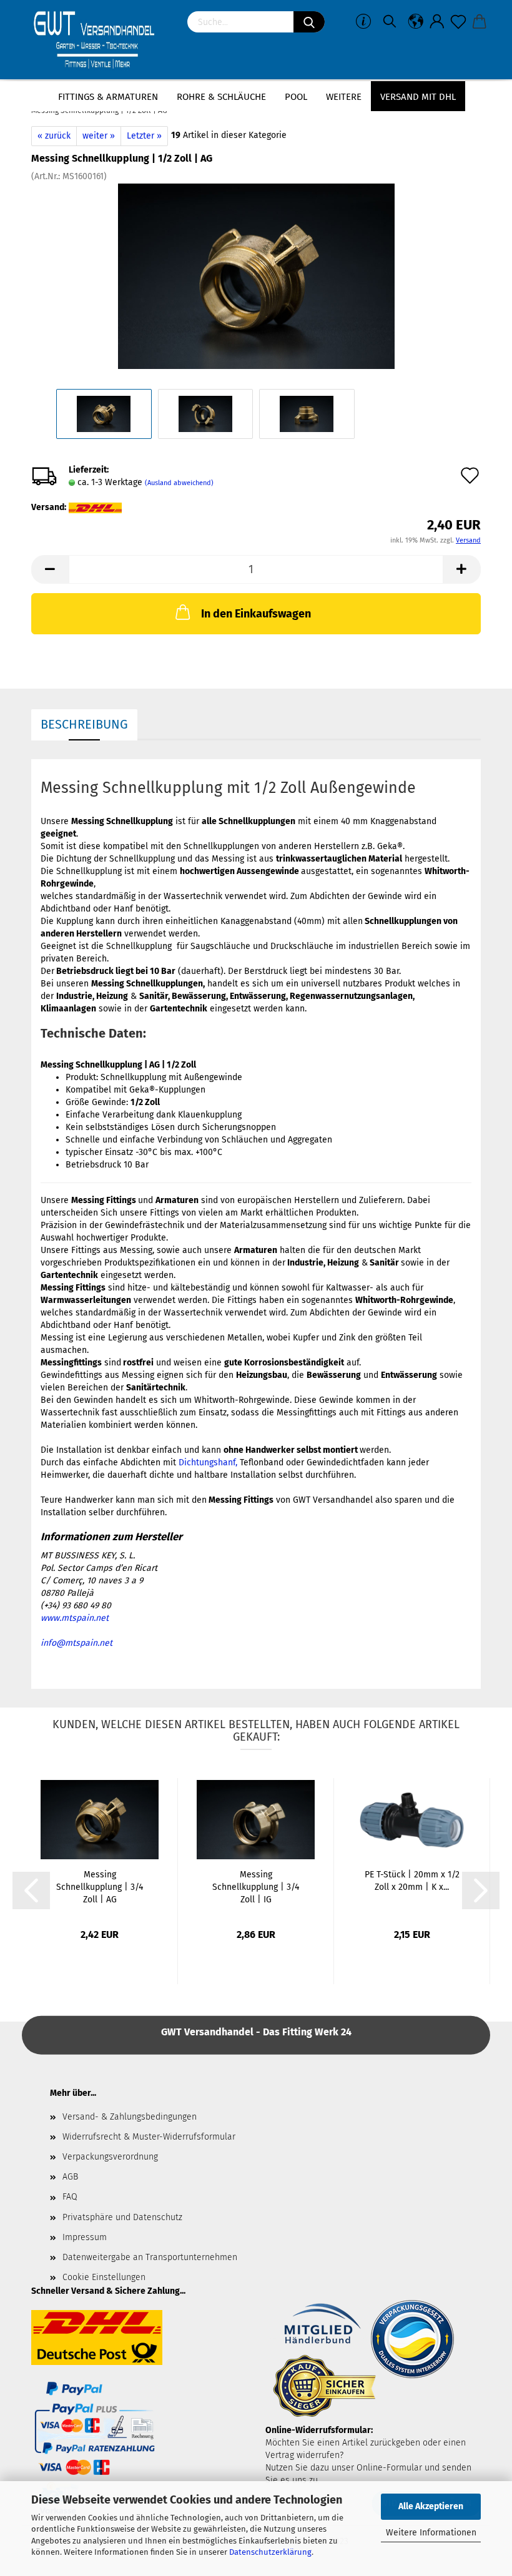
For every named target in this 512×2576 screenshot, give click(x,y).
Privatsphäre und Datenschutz (122, 2217)
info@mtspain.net (76, 1643)
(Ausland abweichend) (179, 483)
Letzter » (144, 136)
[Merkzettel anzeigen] (458, 22)
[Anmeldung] (437, 22)
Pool (296, 97)
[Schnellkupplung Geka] (256, 276)
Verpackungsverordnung (110, 2157)
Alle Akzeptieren (431, 2506)
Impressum (85, 2237)
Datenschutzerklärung (270, 2552)
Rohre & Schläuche (221, 97)
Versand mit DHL (418, 97)
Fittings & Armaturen (108, 97)
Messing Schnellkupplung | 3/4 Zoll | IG (256, 1887)
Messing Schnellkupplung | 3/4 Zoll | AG (100, 1887)
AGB (70, 2177)
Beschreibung (84, 724)
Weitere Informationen (431, 2533)
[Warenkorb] (480, 22)
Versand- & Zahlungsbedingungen (130, 2117)
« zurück (54, 136)
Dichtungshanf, (208, 1463)
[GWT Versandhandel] (100, 41)
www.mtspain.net (75, 1618)
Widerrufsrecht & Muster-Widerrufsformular (149, 2137)
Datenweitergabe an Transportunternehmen (150, 2257)
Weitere (344, 97)
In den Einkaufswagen (256, 614)
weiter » (99, 136)
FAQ (70, 2197)
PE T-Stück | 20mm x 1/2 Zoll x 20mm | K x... (412, 1881)
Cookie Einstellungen (104, 2277)
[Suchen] (309, 22)
